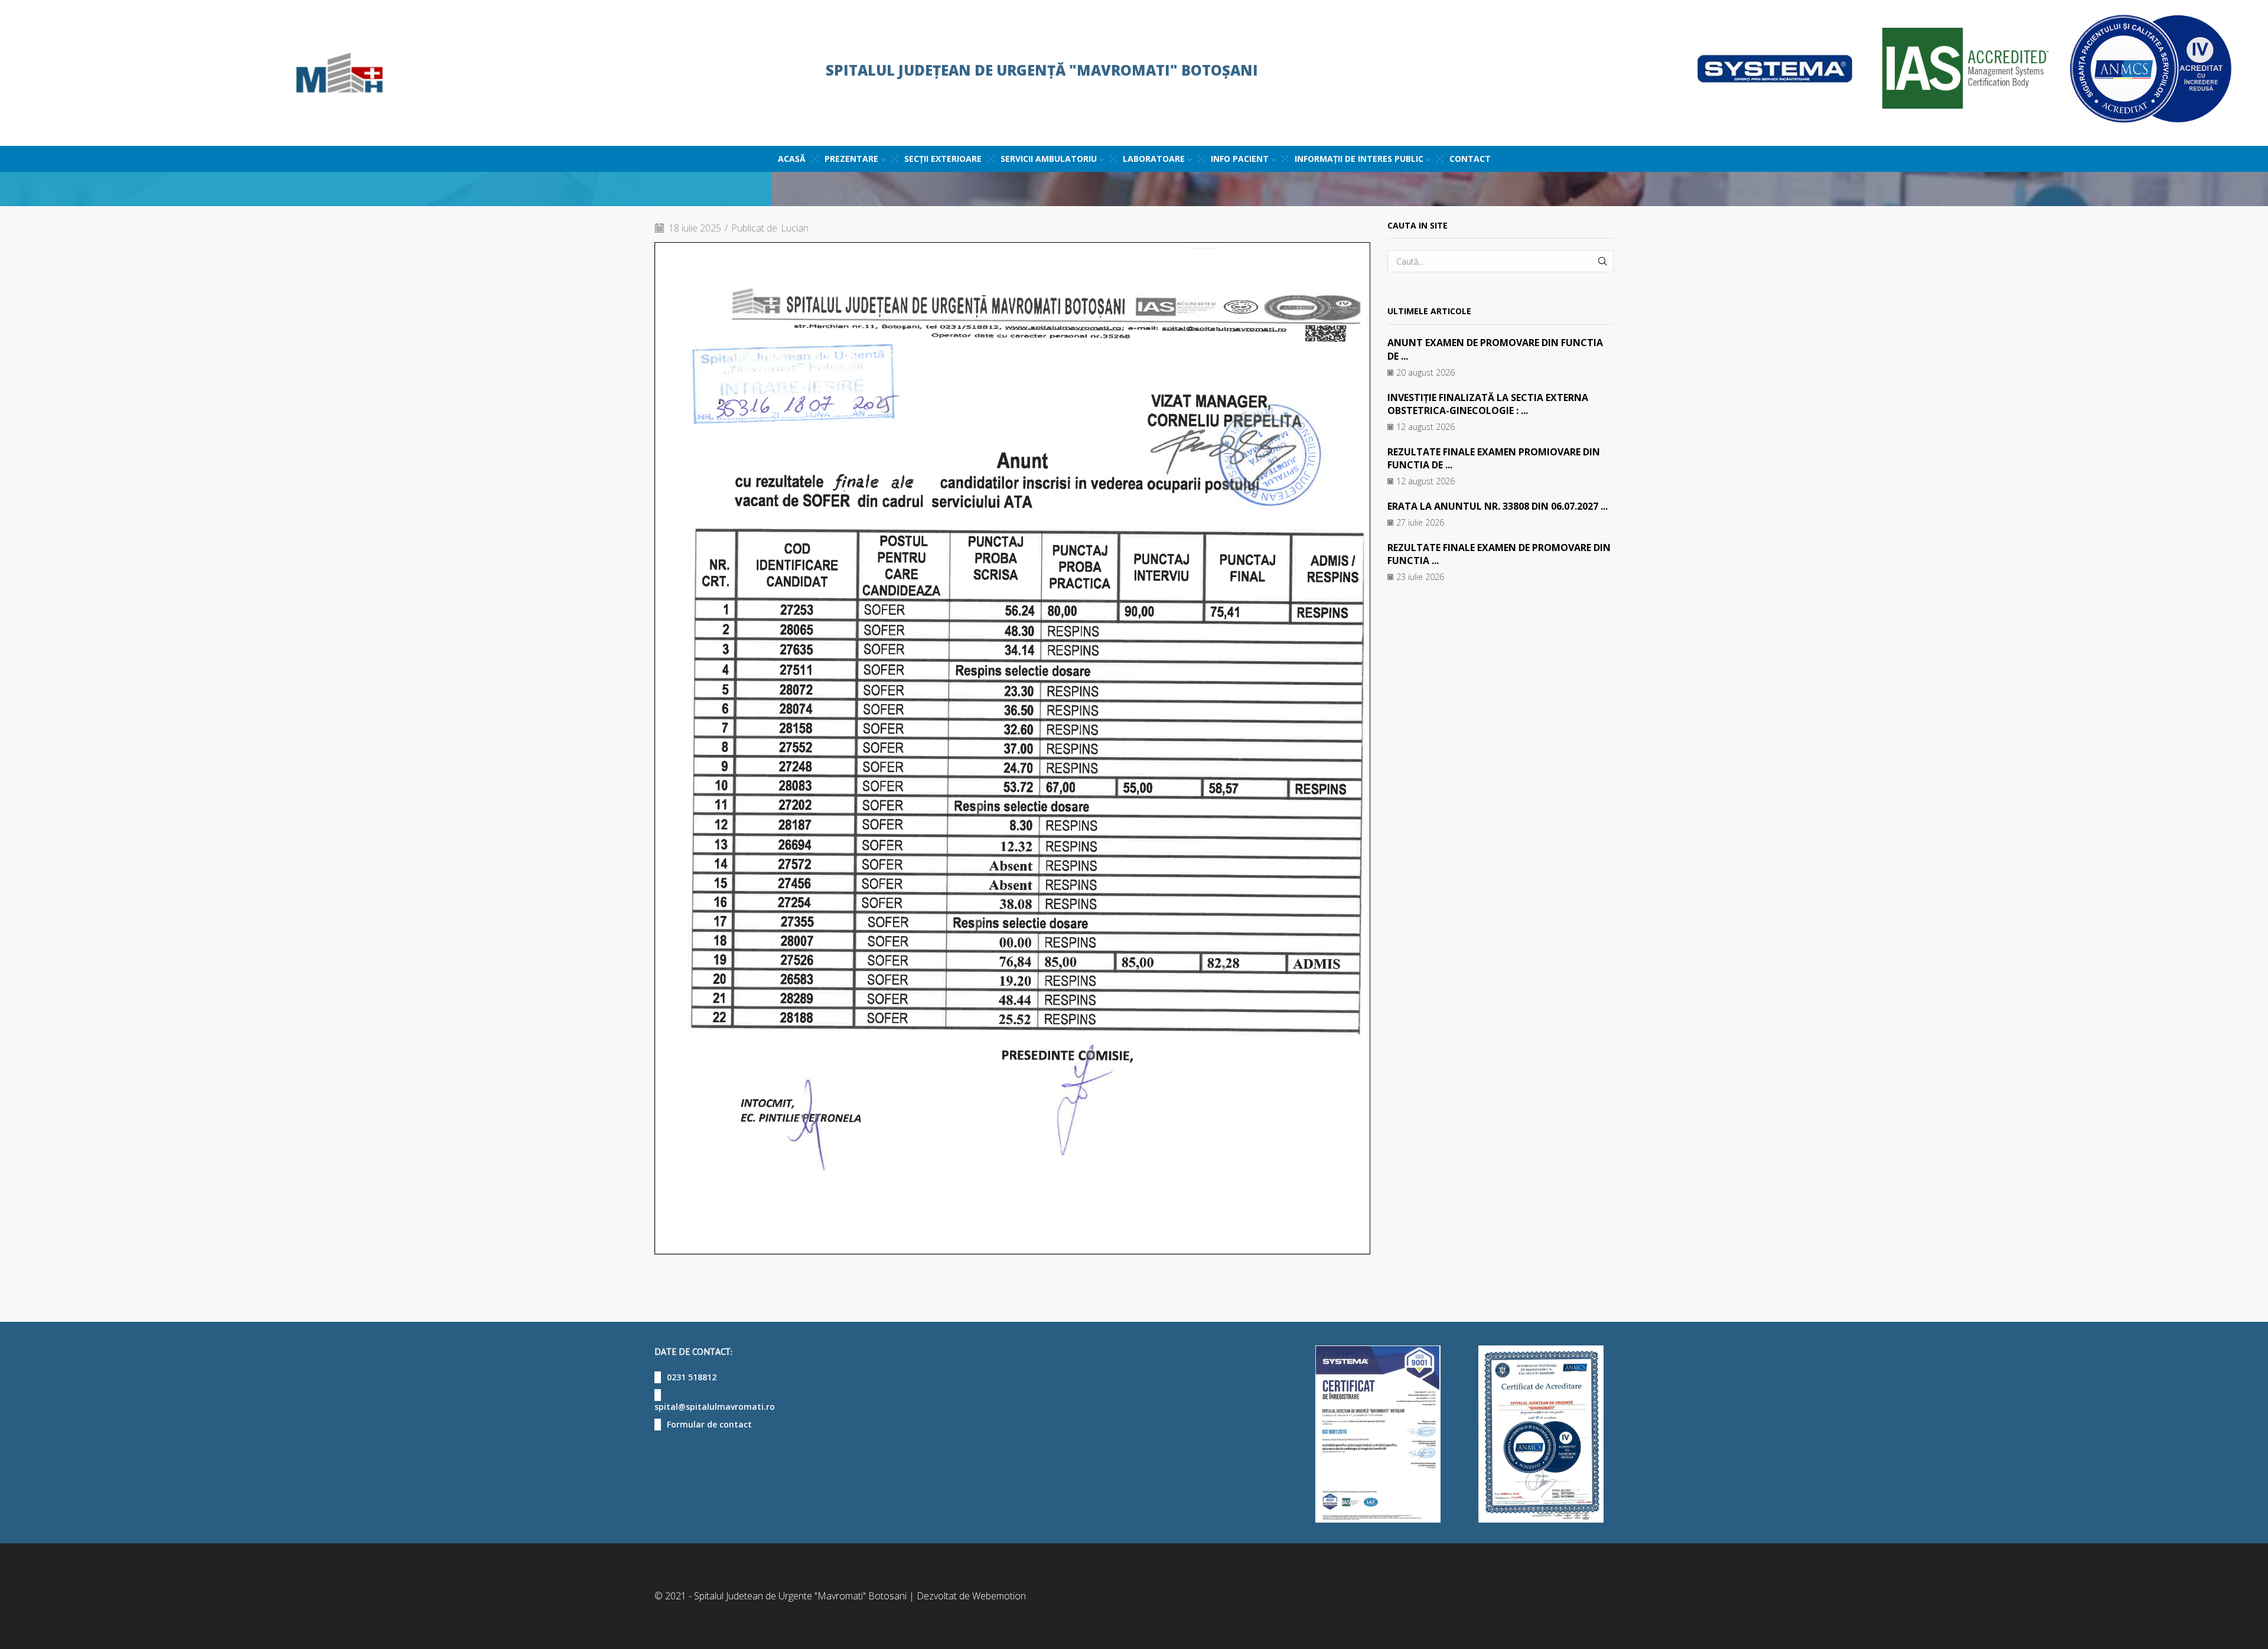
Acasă (792, 159)
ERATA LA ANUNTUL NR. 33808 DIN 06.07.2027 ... (1498, 506)
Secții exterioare (943, 159)
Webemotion (999, 1596)
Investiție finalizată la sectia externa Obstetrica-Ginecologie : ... (1488, 404)
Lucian (795, 228)
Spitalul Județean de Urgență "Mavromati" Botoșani (1042, 70)
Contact (1470, 159)
